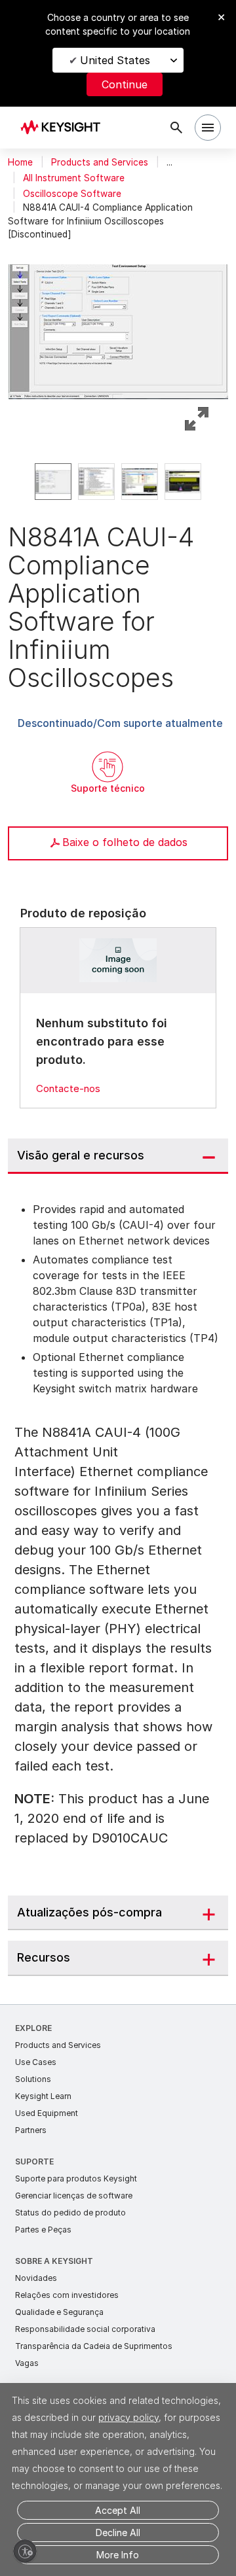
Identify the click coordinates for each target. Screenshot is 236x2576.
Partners (31, 2130)
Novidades (36, 2278)
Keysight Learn (43, 2096)
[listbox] (118, 482)
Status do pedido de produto (70, 2213)
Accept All (118, 2510)
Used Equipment (47, 2113)
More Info (118, 2555)
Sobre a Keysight (54, 2261)
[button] (118, 326)
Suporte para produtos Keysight (76, 2179)
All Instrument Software (74, 178)
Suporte (34, 2161)
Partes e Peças (43, 2230)
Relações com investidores (67, 2295)
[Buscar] (176, 128)
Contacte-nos (68, 1088)
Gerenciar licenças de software (74, 2196)
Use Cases (36, 2062)
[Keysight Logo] (65, 128)
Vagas (27, 2363)
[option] (53, 482)
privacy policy (128, 2417)
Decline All (118, 2532)
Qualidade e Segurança (59, 2312)
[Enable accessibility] (25, 2551)
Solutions (33, 2079)
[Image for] (118, 960)
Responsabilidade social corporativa (85, 2329)
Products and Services (100, 162)
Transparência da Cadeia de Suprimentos (94, 2346)
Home (20, 162)
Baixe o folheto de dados (125, 842)
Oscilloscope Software (72, 194)
